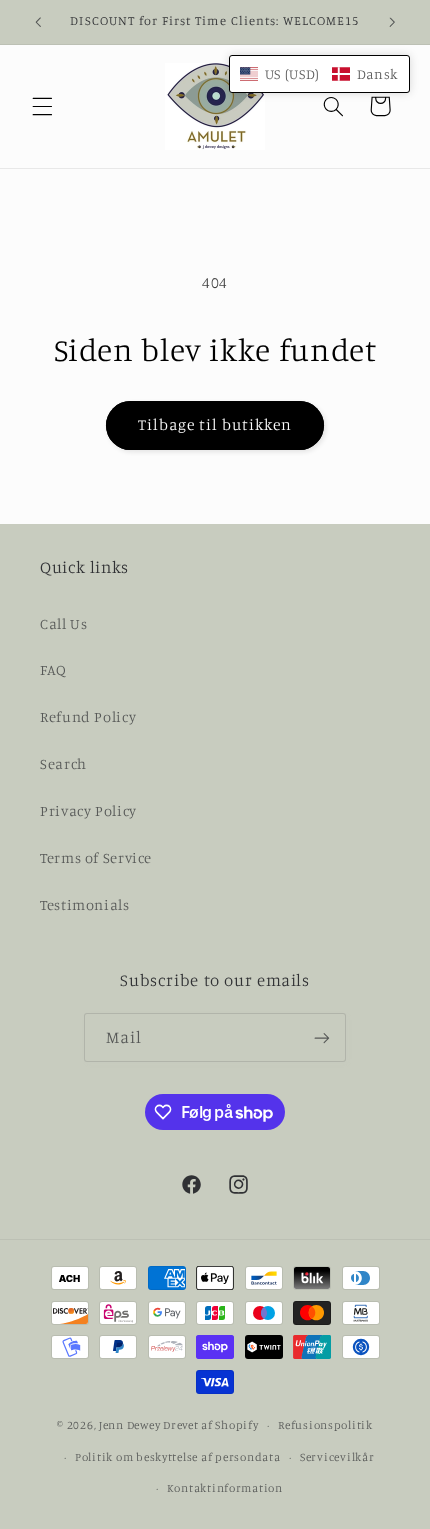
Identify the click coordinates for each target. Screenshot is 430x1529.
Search (63, 763)
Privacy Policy (88, 810)
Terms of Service (96, 857)
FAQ (53, 669)
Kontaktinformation (225, 1488)
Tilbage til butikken (215, 424)
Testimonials (85, 904)
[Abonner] (322, 1037)
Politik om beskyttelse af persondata (177, 1457)
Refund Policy (88, 716)
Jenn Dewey (129, 1425)
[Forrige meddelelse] (38, 22)
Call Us (63, 623)
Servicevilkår (337, 1457)
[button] (42, 106)
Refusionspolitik (325, 1425)
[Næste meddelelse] (392, 22)
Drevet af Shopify (211, 1425)
